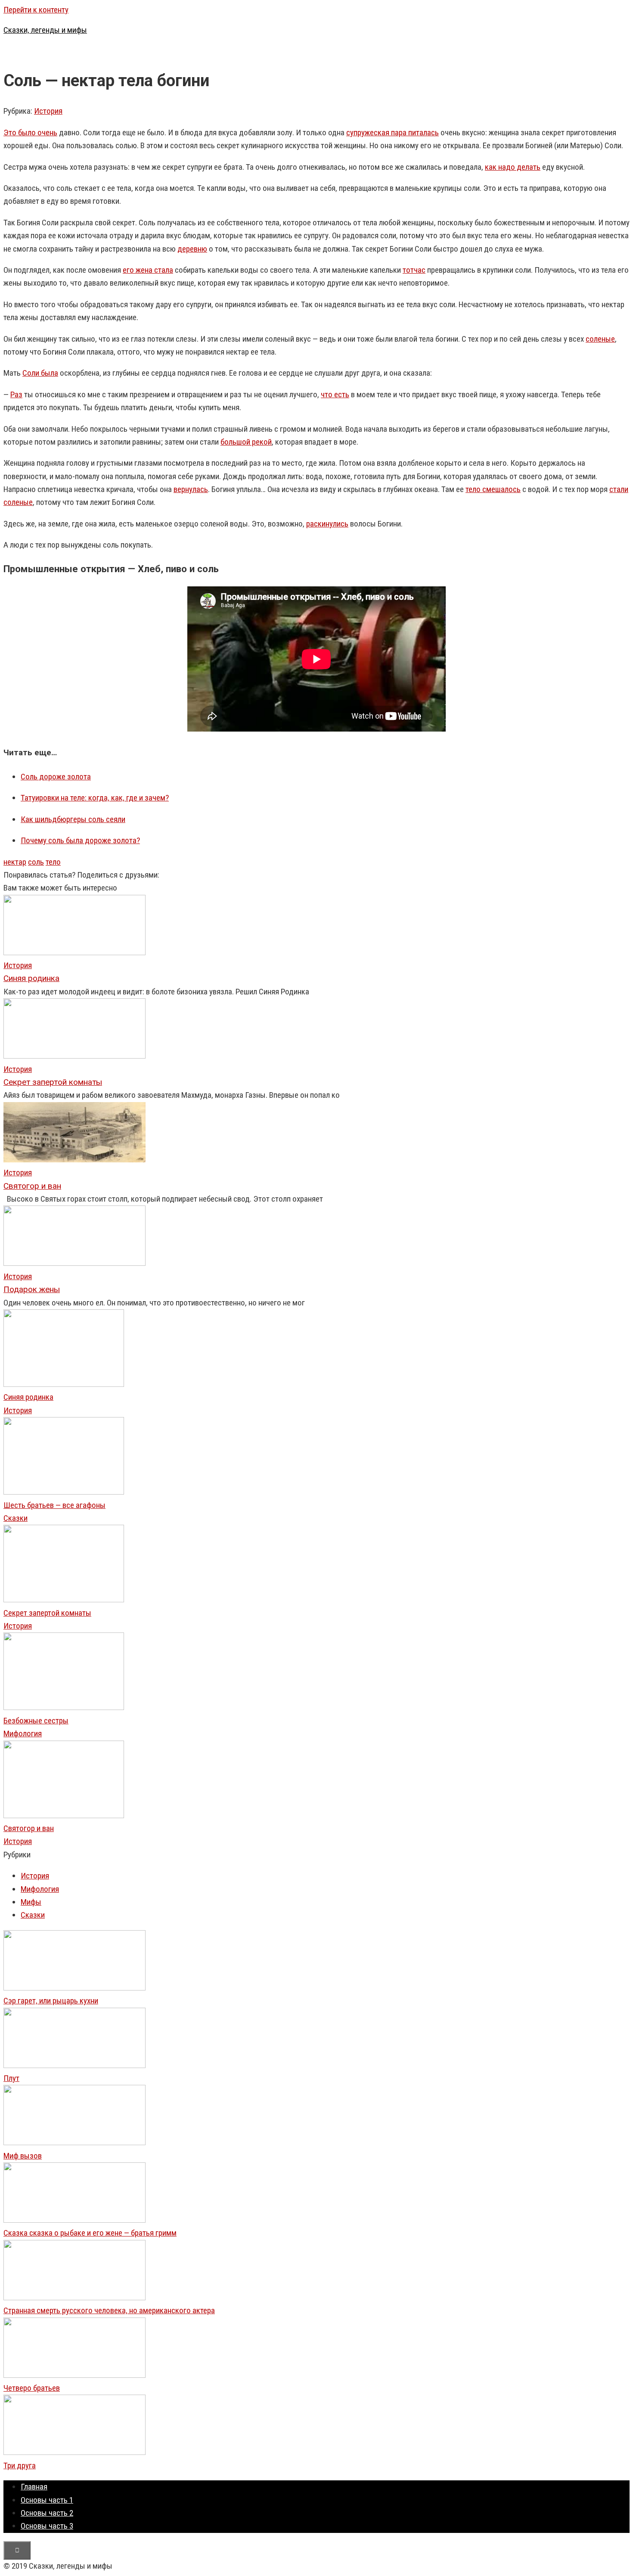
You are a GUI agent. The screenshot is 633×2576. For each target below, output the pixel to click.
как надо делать (513, 167)
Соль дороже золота (56, 777)
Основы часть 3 (47, 2526)
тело (53, 862)
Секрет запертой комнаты (47, 1613)
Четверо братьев (32, 2388)
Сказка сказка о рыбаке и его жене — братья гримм (90, 2233)
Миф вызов (23, 2156)
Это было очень (30, 132)
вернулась (191, 489)
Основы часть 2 (47, 2513)
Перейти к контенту (36, 10)
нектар (15, 862)
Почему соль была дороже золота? (80, 840)
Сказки (16, 1518)
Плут (11, 2078)
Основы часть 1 (47, 2500)
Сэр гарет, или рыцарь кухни (51, 2001)
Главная (34, 2487)
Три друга (20, 2465)
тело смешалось (493, 489)
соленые (600, 339)
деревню (192, 249)
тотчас (414, 270)
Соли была (40, 373)
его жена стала (148, 270)
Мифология (23, 1733)
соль (36, 862)
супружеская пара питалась (393, 132)
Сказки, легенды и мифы (45, 30)
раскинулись (327, 524)
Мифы (31, 1902)
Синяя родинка (28, 1397)
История (48, 111)
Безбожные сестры (36, 1721)
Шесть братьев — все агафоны (54, 1505)
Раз (16, 394)
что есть (335, 394)
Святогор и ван (29, 1828)
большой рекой (246, 442)
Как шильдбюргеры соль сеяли (73, 819)
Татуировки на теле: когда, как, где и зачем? (95, 798)
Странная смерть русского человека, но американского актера (109, 2310)
